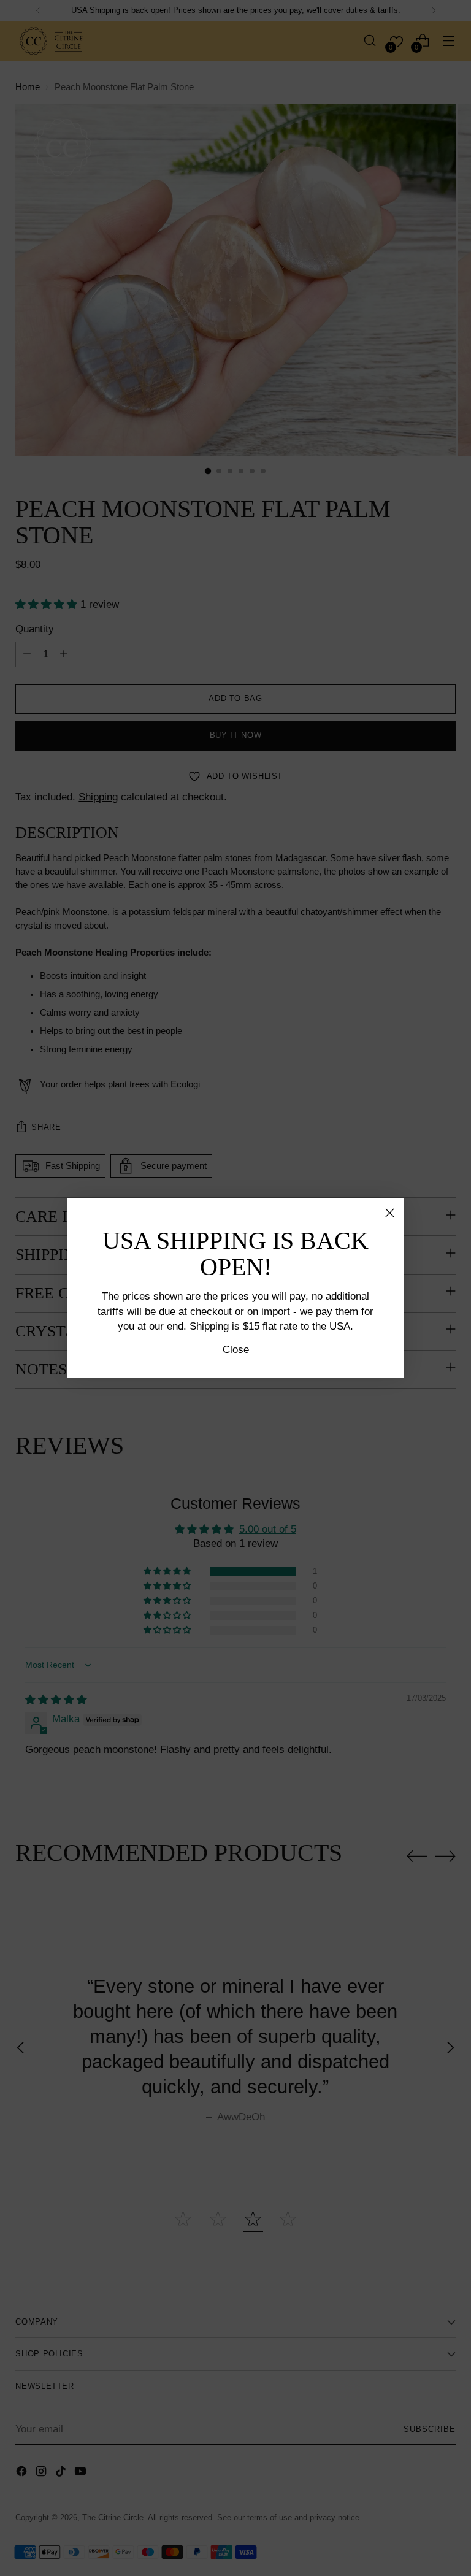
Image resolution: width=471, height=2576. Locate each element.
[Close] (390, 1213)
